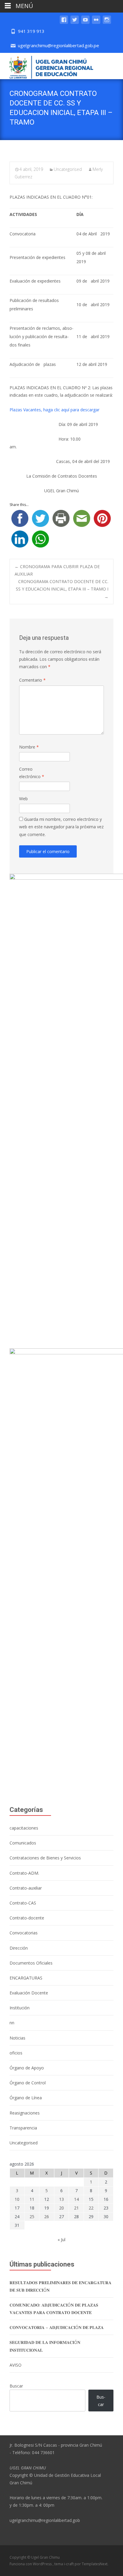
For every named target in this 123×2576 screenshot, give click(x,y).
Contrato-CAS (23, 1903)
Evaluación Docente (29, 1993)
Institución (20, 2008)
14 (76, 2199)
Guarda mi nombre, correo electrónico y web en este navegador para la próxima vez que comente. (61, 827)
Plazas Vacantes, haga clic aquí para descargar (54, 410)
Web (23, 799)
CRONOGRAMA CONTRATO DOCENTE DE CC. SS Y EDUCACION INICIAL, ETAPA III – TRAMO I (62, 589)
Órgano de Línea (26, 2098)
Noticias (17, 2038)
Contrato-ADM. (24, 1873)
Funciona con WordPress (31, 2564)
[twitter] (75, 23)
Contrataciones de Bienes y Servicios (45, 1858)
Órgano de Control (28, 2083)
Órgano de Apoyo (27, 2068)
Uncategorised (68, 169)
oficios (16, 2053)
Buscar (16, 2386)
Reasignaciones (25, 2113)
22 (91, 2208)
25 (32, 2217)
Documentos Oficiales (31, 1963)
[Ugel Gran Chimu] (47, 66)
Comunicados (23, 1843)
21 (76, 2208)
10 (17, 2199)
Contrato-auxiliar (26, 1888)
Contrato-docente (27, 1918)
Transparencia (23, 2128)
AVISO (16, 2365)
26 (47, 2217)
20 (61, 2208)
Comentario (32, 680)
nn (12, 2023)
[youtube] (85, 23)
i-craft (69, 2564)
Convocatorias (24, 1933)
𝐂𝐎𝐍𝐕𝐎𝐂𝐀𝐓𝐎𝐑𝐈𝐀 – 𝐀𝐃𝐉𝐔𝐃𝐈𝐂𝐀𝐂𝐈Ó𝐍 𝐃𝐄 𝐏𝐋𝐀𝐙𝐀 (57, 2327)
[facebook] (64, 23)
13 (61, 2199)
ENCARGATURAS (26, 1978)
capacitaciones (24, 1828)
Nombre (29, 747)
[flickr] (96, 23)
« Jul (61, 2240)
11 (32, 2199)
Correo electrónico (32, 773)
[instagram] (107, 23)
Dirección (19, 1948)
